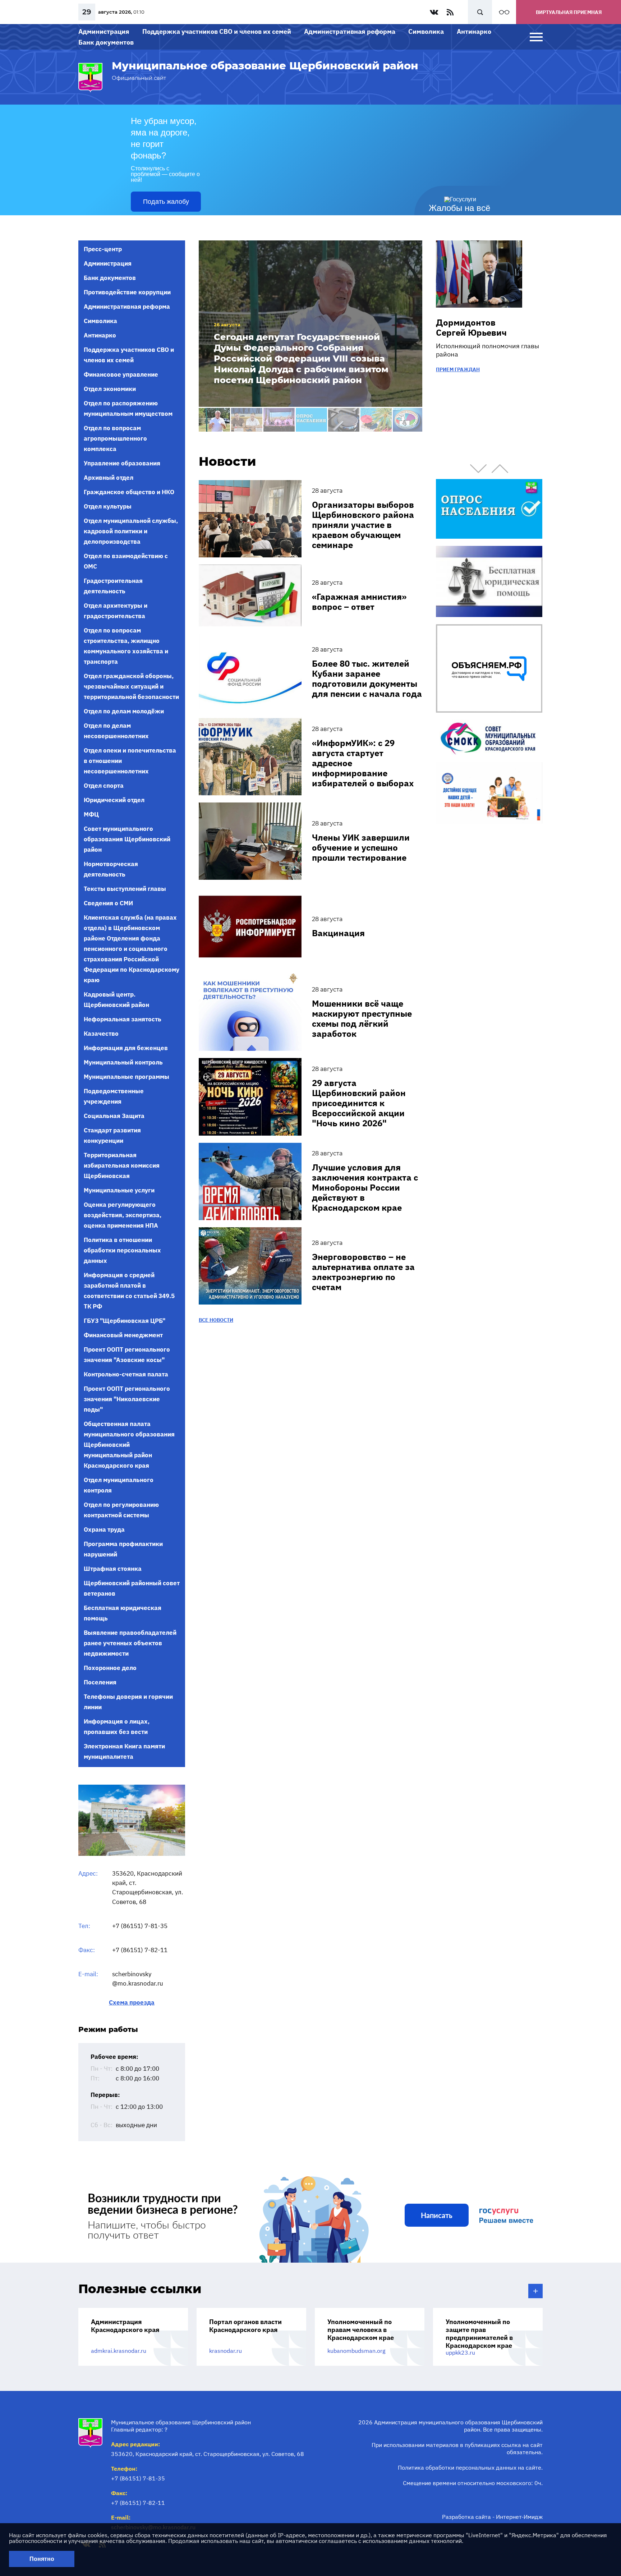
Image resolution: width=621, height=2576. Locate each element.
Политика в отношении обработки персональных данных (122, 1250)
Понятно (42, 2559)
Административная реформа (350, 31)
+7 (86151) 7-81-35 (140, 1926)
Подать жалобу (166, 202)
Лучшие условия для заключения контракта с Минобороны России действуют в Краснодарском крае (365, 1187)
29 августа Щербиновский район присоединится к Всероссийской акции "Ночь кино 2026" (359, 1103)
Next (500, 469)
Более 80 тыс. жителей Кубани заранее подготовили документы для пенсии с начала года (367, 678)
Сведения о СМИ (108, 903)
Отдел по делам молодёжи (124, 711)
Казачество (101, 1034)
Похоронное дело (110, 1668)
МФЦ (91, 814)
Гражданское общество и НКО (129, 492)
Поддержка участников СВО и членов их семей (217, 31)
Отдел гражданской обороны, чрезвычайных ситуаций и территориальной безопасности (131, 686)
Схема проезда (132, 2003)
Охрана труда (104, 1529)
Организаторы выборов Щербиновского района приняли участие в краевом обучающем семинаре (363, 525)
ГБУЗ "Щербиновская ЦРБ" (125, 1321)
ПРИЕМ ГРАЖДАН (458, 369)
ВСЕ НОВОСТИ (216, 1320)
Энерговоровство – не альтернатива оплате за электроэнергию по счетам (363, 1272)
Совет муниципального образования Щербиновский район (127, 839)
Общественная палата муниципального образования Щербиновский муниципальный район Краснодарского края (129, 1445)
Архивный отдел (109, 478)
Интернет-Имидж (519, 2517)
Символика (426, 31)
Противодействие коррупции (127, 292)
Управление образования (122, 463)
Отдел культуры (108, 506)
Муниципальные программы (126, 1077)
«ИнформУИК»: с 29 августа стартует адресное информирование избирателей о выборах (363, 763)
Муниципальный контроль (123, 1062)
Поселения (100, 1682)
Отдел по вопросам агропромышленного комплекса (115, 438)
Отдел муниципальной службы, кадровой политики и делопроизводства (131, 531)
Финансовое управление (121, 374)
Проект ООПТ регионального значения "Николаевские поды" (127, 1399)
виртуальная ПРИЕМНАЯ (569, 12)
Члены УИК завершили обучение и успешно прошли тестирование (361, 847)
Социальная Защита (114, 1116)
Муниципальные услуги (119, 1190)
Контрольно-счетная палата (126, 1374)
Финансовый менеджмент (123, 1335)
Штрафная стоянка (113, 1569)
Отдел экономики (110, 389)
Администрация (104, 31)
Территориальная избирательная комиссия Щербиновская (122, 1165)
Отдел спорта (104, 786)
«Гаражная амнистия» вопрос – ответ (359, 602)
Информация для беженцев (126, 1048)
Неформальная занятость (123, 1019)
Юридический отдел (114, 800)
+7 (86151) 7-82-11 (140, 1950)
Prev (478, 469)
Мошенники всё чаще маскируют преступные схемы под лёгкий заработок (362, 1018)
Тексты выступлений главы (125, 889)
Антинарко (474, 31)
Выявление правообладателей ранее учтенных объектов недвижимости (130, 1643)
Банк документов (106, 42)
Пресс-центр (103, 249)
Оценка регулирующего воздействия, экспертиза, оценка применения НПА (123, 1215)
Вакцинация (338, 933)
